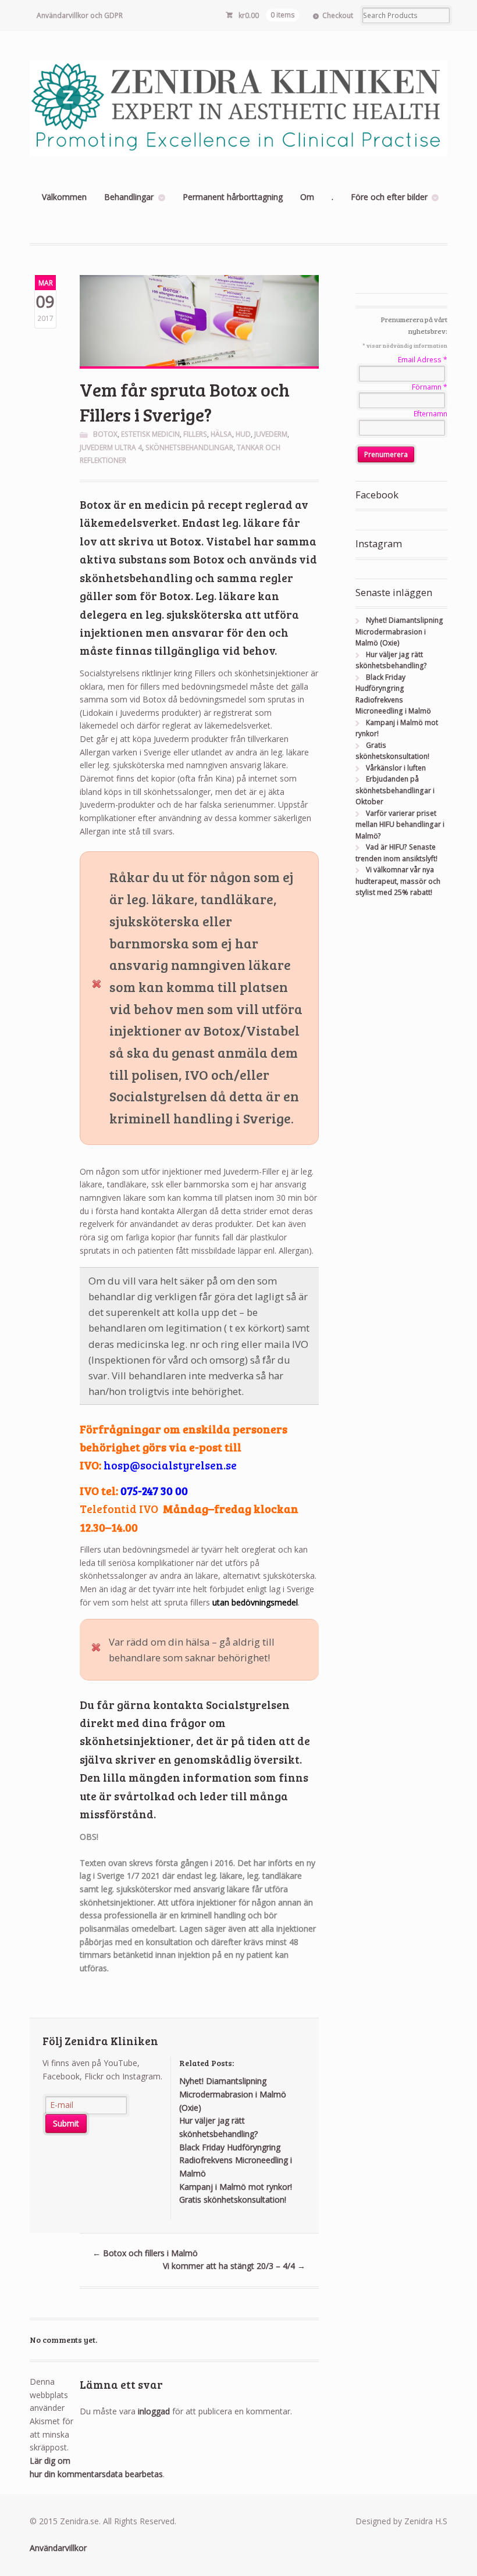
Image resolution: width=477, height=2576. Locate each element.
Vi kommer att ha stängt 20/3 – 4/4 (234, 2266)
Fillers (195, 434)
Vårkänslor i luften (396, 768)
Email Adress (423, 360)
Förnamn (430, 387)
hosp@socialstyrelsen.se (170, 1465)
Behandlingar (129, 197)
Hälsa (221, 434)
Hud (243, 434)
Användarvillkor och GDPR (80, 15)
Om (307, 197)
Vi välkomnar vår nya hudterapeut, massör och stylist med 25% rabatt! (398, 881)
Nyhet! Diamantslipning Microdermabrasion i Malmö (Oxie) (399, 631)
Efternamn (430, 414)
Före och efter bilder (389, 197)
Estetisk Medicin (150, 434)
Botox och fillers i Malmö (145, 2253)
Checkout (338, 15)
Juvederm (271, 434)
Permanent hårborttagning (233, 197)
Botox (105, 434)
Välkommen (64, 197)
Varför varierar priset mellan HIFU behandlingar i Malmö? (400, 825)
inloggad (154, 2411)
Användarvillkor (58, 2548)
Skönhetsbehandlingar (189, 447)
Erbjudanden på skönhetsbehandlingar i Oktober (395, 790)
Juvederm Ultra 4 (111, 447)
